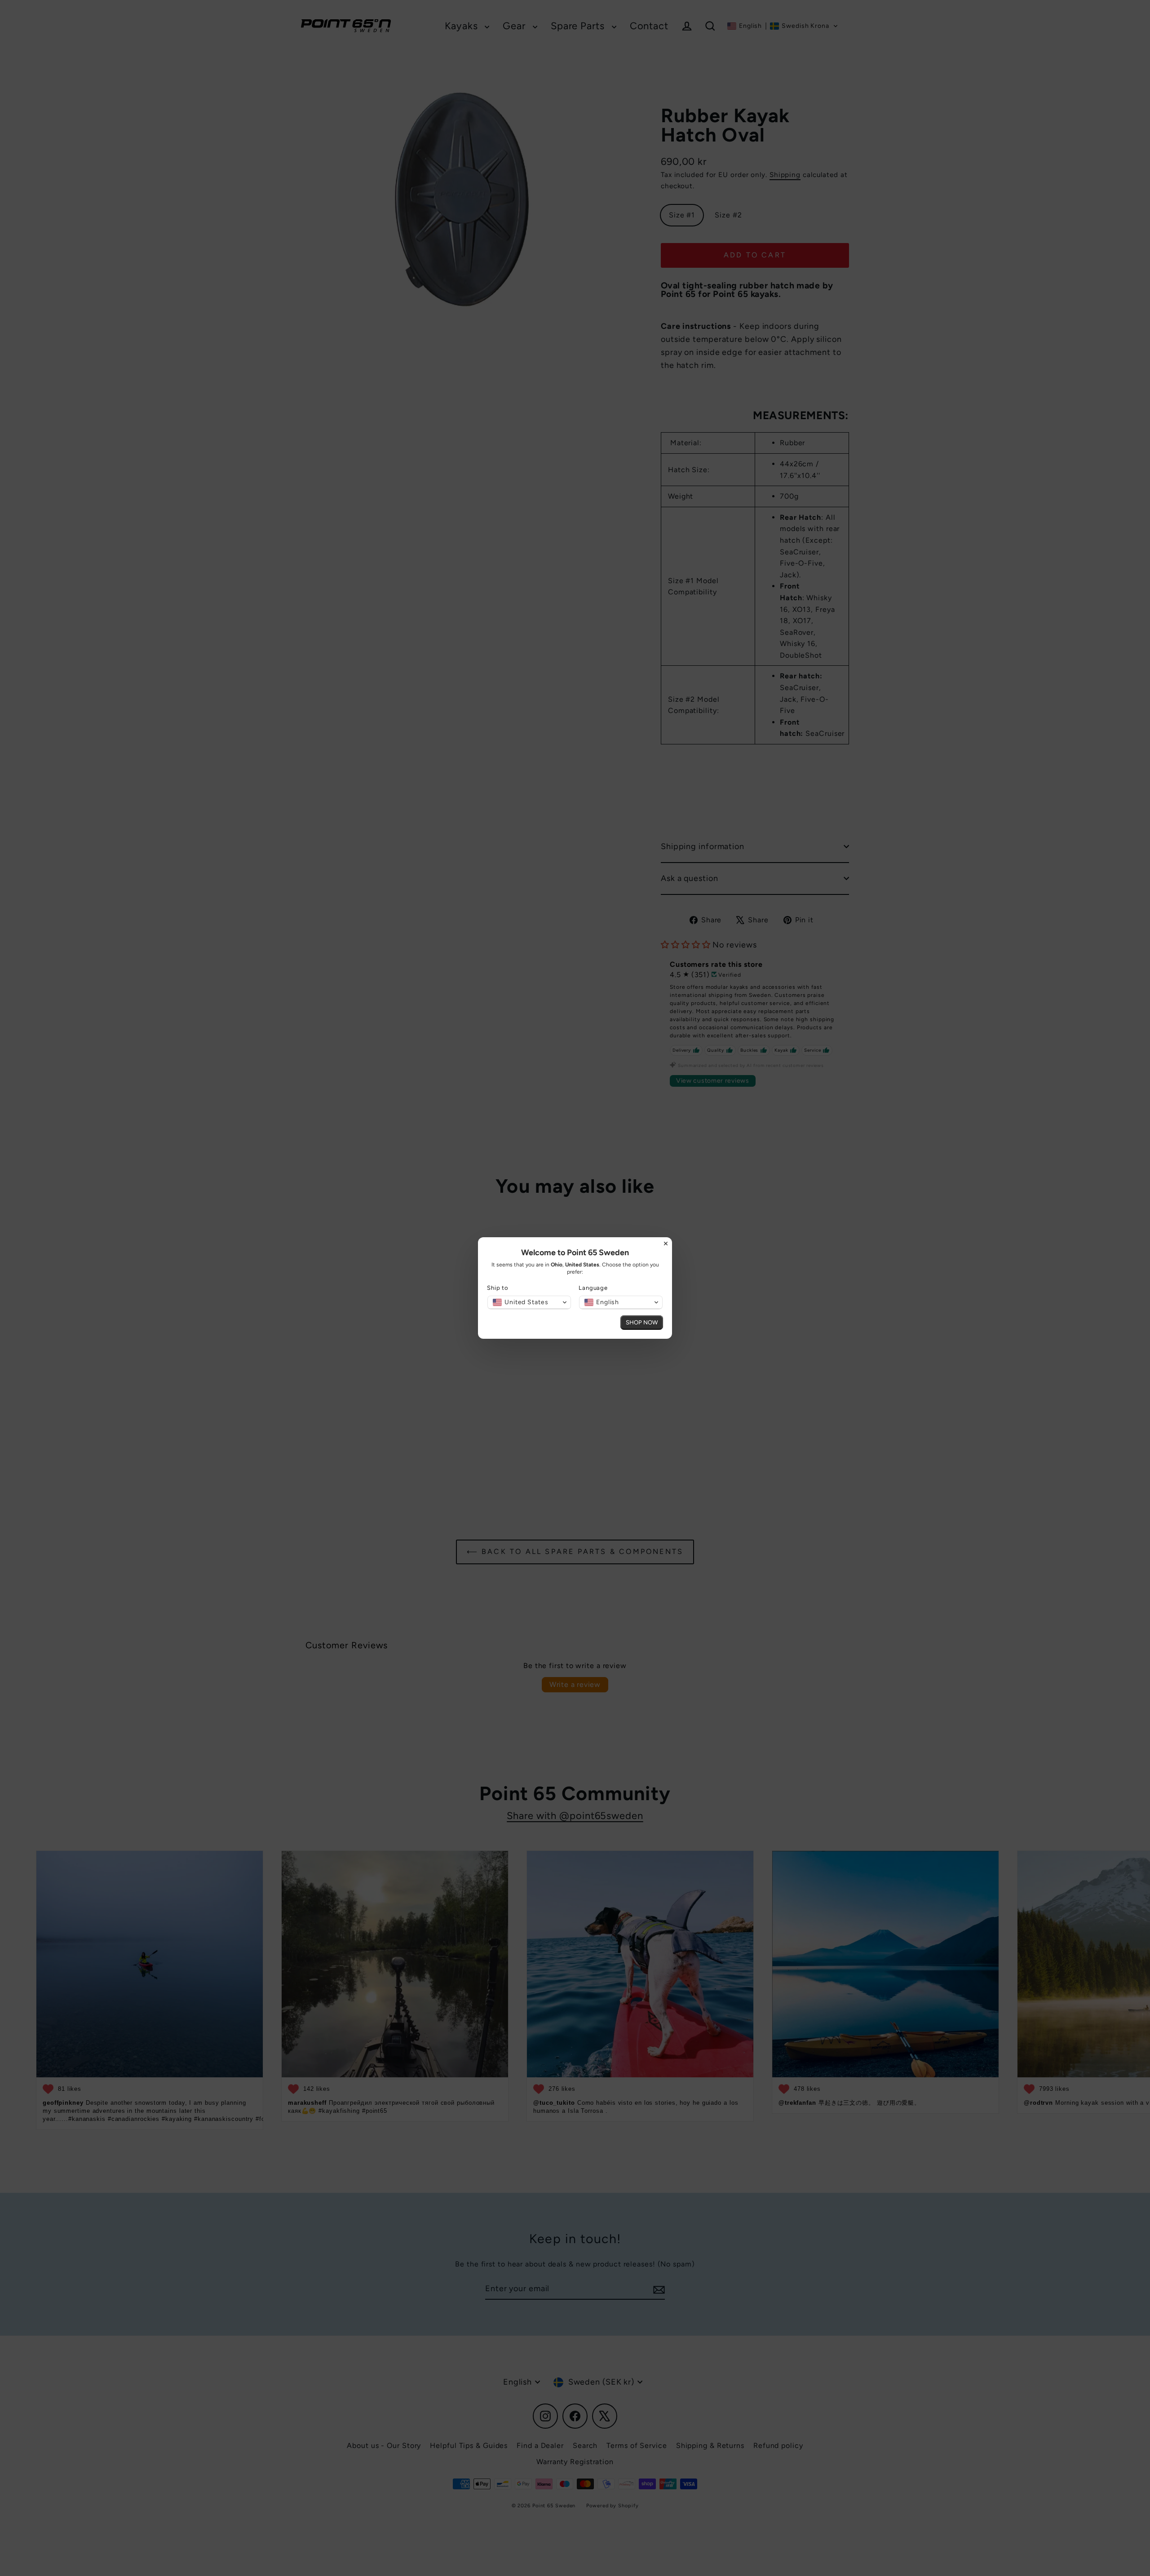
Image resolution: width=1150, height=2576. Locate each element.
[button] (529, 1302)
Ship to (498, 1288)
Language (593, 1288)
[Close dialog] (666, 1244)
